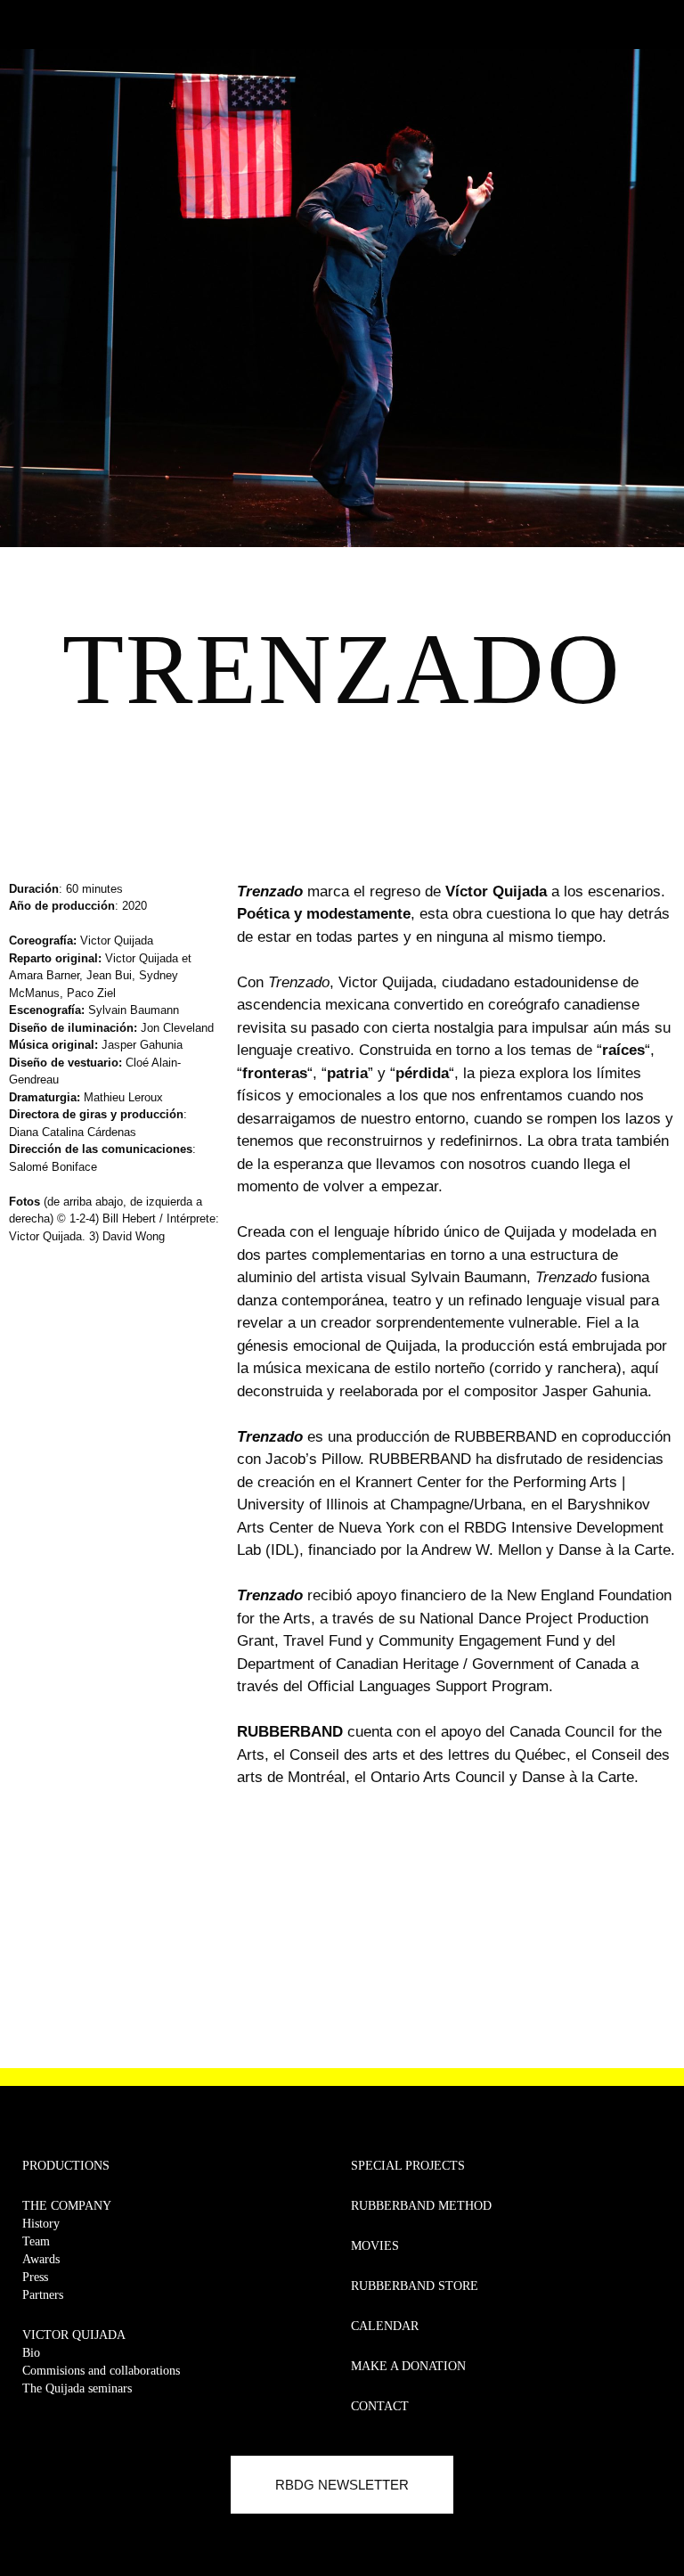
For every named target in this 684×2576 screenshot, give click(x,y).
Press (35, 2277)
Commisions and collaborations (101, 2371)
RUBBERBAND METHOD (421, 2206)
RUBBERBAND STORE (415, 2286)
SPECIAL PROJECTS (408, 2166)
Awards (41, 2259)
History (41, 2224)
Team (36, 2241)
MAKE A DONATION (408, 2366)
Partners (43, 2295)
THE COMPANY (67, 2206)
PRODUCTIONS (66, 2166)
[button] (24, 20)
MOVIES (375, 2246)
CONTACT (380, 2406)
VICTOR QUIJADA (74, 2335)
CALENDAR (385, 2326)
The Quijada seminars (77, 2388)
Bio (31, 2353)
